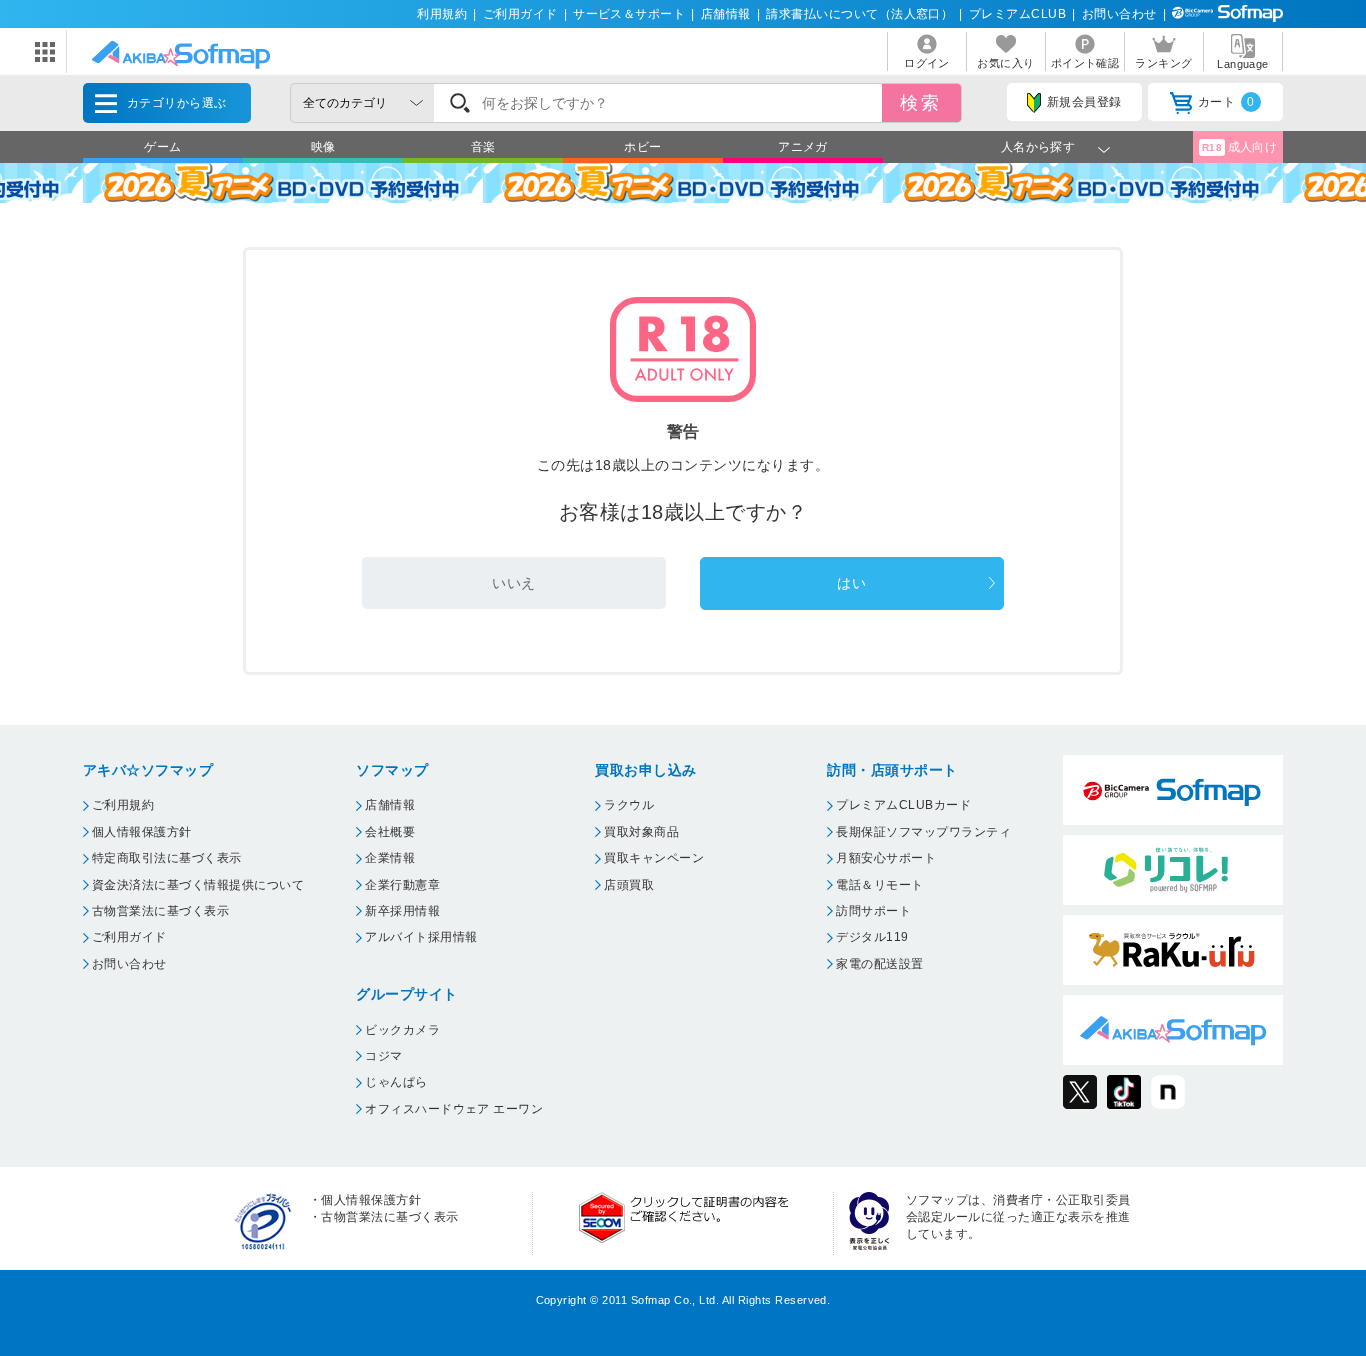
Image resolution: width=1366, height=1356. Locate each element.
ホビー (642, 147)
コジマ (383, 1056)
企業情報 (390, 858)
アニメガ (803, 147)
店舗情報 (726, 14)
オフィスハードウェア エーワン (454, 1109)
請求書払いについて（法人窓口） (859, 14)
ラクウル (629, 805)
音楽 (483, 147)
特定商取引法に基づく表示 (167, 858)
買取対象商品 (641, 832)
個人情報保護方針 (142, 832)
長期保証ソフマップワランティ (923, 832)
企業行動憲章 (402, 885)
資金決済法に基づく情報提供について (198, 885)
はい (851, 583)
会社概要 (390, 832)
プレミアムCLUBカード (903, 805)
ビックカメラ (402, 1030)
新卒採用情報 (402, 911)
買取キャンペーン (654, 858)
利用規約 (442, 14)
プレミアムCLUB (1017, 14)
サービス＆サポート (629, 14)
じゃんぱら (396, 1082)
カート (1226, 102)
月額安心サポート (886, 858)
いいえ (513, 583)
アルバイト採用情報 (421, 937)
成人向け (1240, 147)
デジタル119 (872, 937)
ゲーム (162, 147)
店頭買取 (629, 885)
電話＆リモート (879, 885)
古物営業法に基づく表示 (160, 911)
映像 (323, 147)
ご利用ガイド (520, 14)
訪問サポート (873, 911)
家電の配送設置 (879, 964)
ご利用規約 (123, 805)
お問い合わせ (1119, 14)
